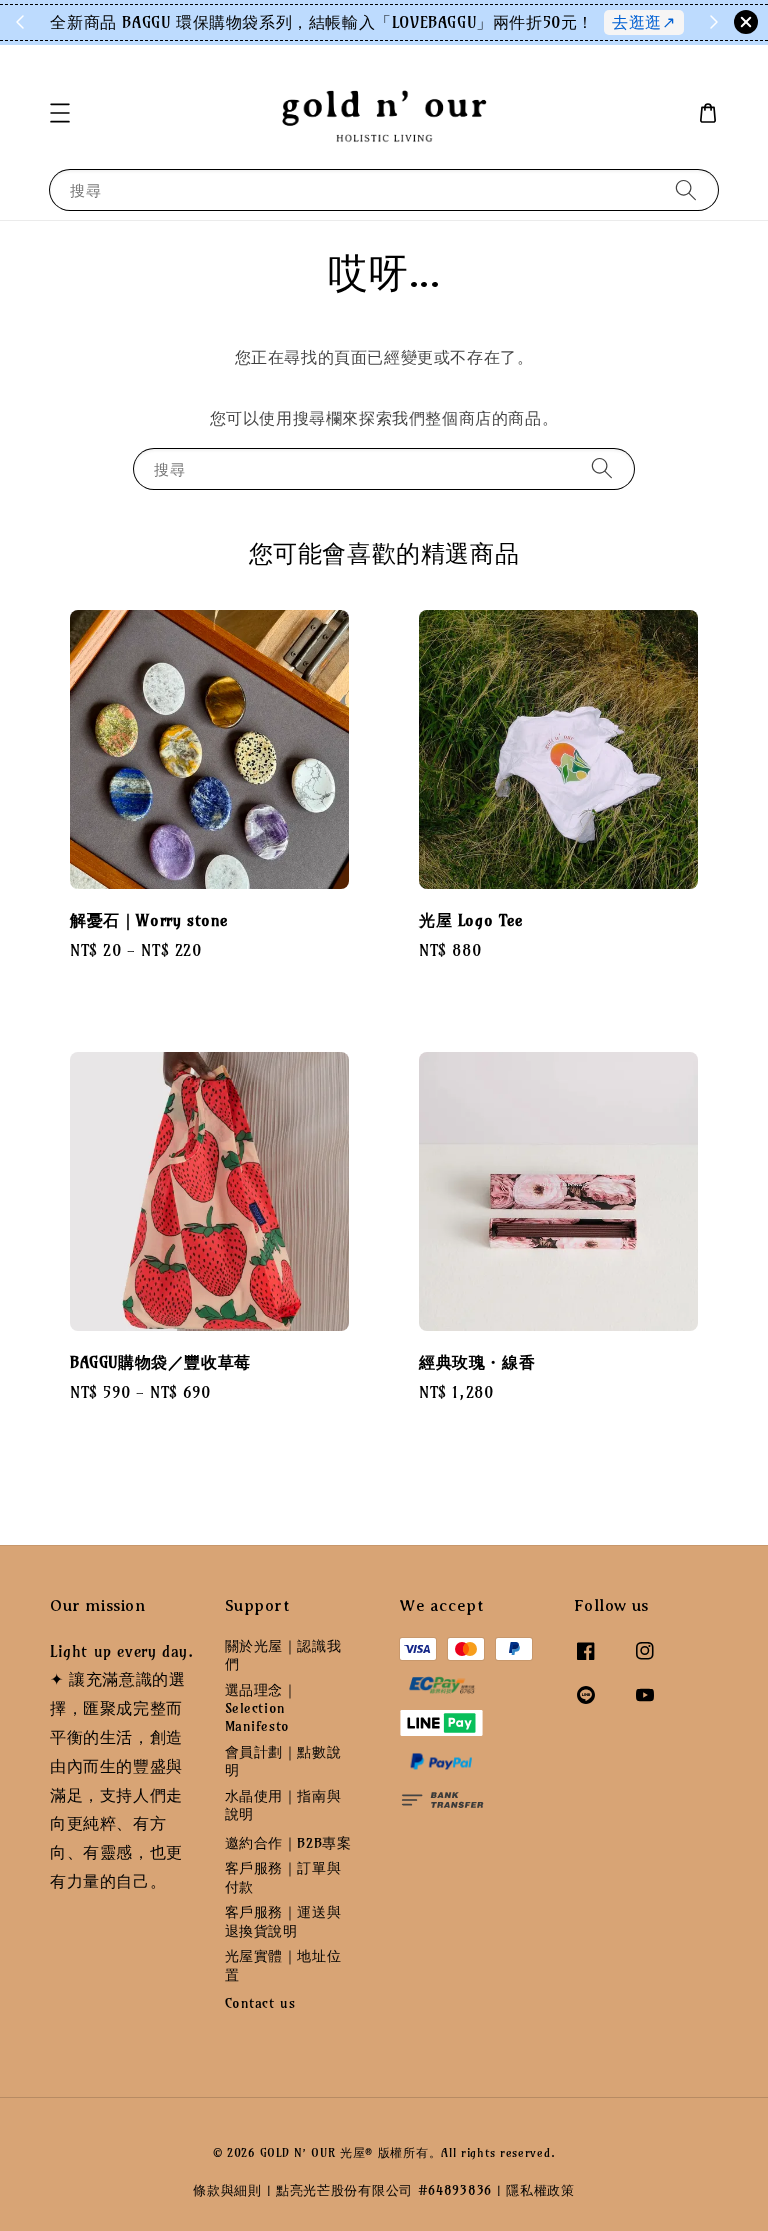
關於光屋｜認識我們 (283, 1655)
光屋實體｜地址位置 (283, 1965)
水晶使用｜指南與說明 (283, 1805)
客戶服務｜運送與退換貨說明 (283, 1921)
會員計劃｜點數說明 (283, 1761)
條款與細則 (227, 2190)
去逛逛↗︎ (643, 22)
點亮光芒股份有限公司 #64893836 (384, 2190)
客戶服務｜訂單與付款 (283, 1877)
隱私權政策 (540, 2190)
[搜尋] (686, 189)
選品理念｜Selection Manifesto (261, 1708)
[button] (60, 113)
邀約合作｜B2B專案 (288, 1843)
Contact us (260, 2003)
